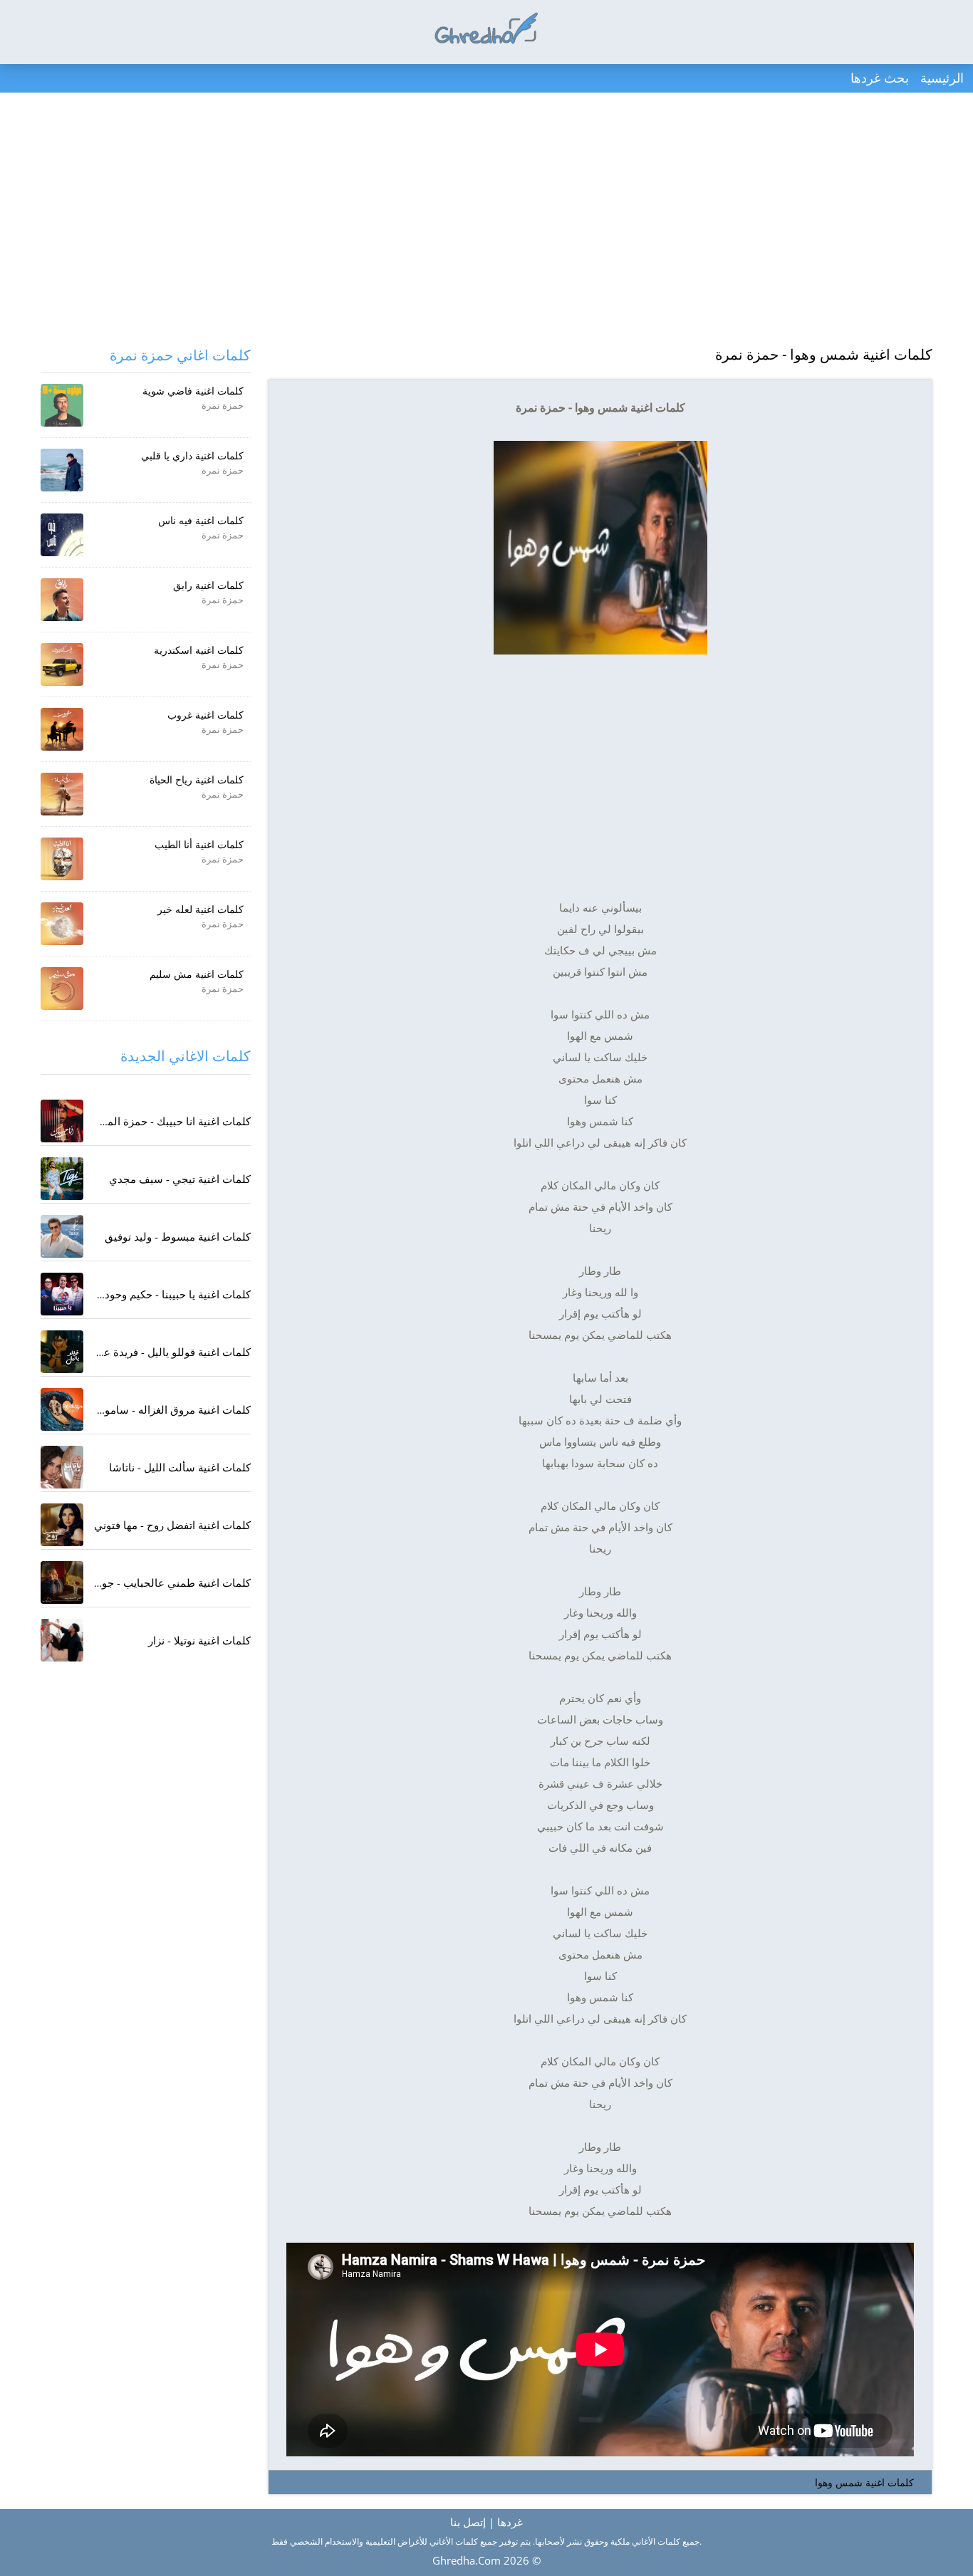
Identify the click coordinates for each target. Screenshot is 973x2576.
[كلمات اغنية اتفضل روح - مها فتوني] (62, 1525)
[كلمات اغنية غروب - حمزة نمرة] (62, 729)
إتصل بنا (468, 2522)
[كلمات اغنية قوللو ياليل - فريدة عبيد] (62, 1352)
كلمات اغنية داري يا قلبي (192, 455)
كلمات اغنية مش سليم (197, 974)
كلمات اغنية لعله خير (201, 909)
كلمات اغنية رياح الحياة (197, 779)
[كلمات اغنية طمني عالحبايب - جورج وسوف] (62, 1582)
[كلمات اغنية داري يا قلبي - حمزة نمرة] (62, 470)
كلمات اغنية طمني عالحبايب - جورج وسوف (153, 1582)
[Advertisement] (486, 221)
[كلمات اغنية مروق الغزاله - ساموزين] (62, 1409)
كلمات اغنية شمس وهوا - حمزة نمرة (824, 354)
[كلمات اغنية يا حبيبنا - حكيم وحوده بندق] (62, 1294)
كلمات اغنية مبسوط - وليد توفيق (178, 1236)
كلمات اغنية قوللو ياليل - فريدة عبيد (171, 1352)
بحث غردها (880, 78)
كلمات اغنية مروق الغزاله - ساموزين (170, 1409)
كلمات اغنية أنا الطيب (199, 844)
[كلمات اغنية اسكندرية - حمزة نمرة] (62, 664)
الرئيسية (942, 78)
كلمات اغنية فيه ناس (201, 520)
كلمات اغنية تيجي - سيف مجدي (180, 1179)
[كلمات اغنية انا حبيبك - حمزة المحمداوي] (62, 1121)
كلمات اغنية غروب (205, 715)
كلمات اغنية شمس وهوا (864, 2482)
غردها (510, 2522)
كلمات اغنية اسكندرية (199, 650)
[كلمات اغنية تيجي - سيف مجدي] (62, 1179)
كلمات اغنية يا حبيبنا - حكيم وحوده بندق (163, 1294)
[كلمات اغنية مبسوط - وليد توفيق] (62, 1236)
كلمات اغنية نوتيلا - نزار (199, 1640)
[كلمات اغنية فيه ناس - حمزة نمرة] (62, 535)
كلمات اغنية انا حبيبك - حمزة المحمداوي (161, 1121)
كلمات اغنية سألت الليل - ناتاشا (180, 1467)
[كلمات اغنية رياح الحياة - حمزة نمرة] (62, 794)
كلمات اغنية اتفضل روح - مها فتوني (172, 1525)
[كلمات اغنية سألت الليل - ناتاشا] (62, 1467)
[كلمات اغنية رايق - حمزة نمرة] (62, 600)
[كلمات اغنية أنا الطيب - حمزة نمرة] (62, 859)
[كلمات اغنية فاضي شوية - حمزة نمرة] (62, 405)
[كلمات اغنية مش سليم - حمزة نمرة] (62, 989)
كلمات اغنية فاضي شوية (193, 391)
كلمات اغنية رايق (208, 585)
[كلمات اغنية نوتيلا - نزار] (62, 1640)
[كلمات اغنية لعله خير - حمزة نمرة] (62, 924)
